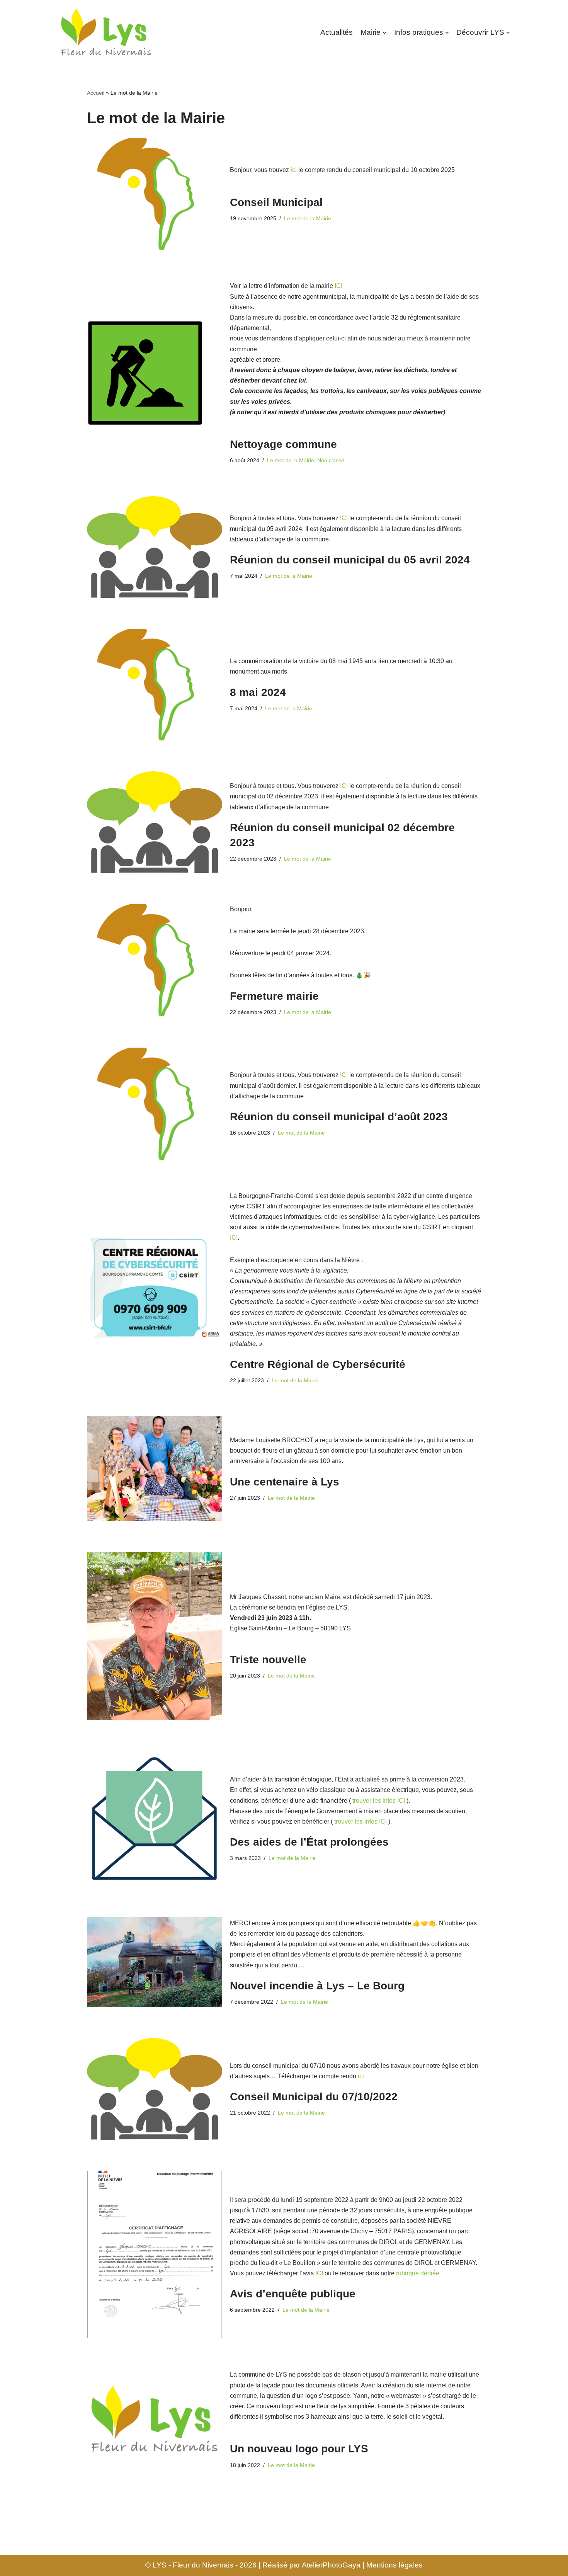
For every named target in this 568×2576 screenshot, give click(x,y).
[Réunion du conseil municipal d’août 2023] (155, 1103)
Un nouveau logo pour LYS (299, 2449)
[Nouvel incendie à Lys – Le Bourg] (155, 1962)
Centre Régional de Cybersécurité (318, 1364)
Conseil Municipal (276, 202)
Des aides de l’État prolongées (309, 1842)
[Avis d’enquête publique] (155, 2254)
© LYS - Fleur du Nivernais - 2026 (201, 2565)
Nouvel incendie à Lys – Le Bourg (317, 1986)
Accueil (96, 93)
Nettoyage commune (283, 444)
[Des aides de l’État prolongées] (155, 1819)
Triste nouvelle (268, 1660)
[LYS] (106, 33)
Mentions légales (395, 2565)
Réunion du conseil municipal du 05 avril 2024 (350, 560)
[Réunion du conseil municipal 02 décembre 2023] (155, 822)
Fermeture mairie (274, 996)
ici (294, 170)
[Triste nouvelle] (155, 1636)
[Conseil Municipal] (155, 194)
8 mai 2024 (258, 692)
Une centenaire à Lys (285, 1482)
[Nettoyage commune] (155, 373)
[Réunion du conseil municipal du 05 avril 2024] (155, 547)
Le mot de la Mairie (308, 218)
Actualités (337, 32)
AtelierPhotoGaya (331, 2565)
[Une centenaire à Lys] (155, 1469)
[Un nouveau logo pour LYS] (155, 2420)
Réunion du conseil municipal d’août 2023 (339, 1117)
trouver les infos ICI (361, 1821)
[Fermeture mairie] (155, 960)
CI (345, 518)
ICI (338, 286)
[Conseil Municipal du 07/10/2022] (155, 2089)
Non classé (331, 460)
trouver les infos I (376, 1801)
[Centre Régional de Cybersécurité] (155, 1288)
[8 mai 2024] (155, 685)
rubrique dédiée (418, 2273)
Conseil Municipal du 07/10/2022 (314, 2097)
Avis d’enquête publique (293, 2294)
